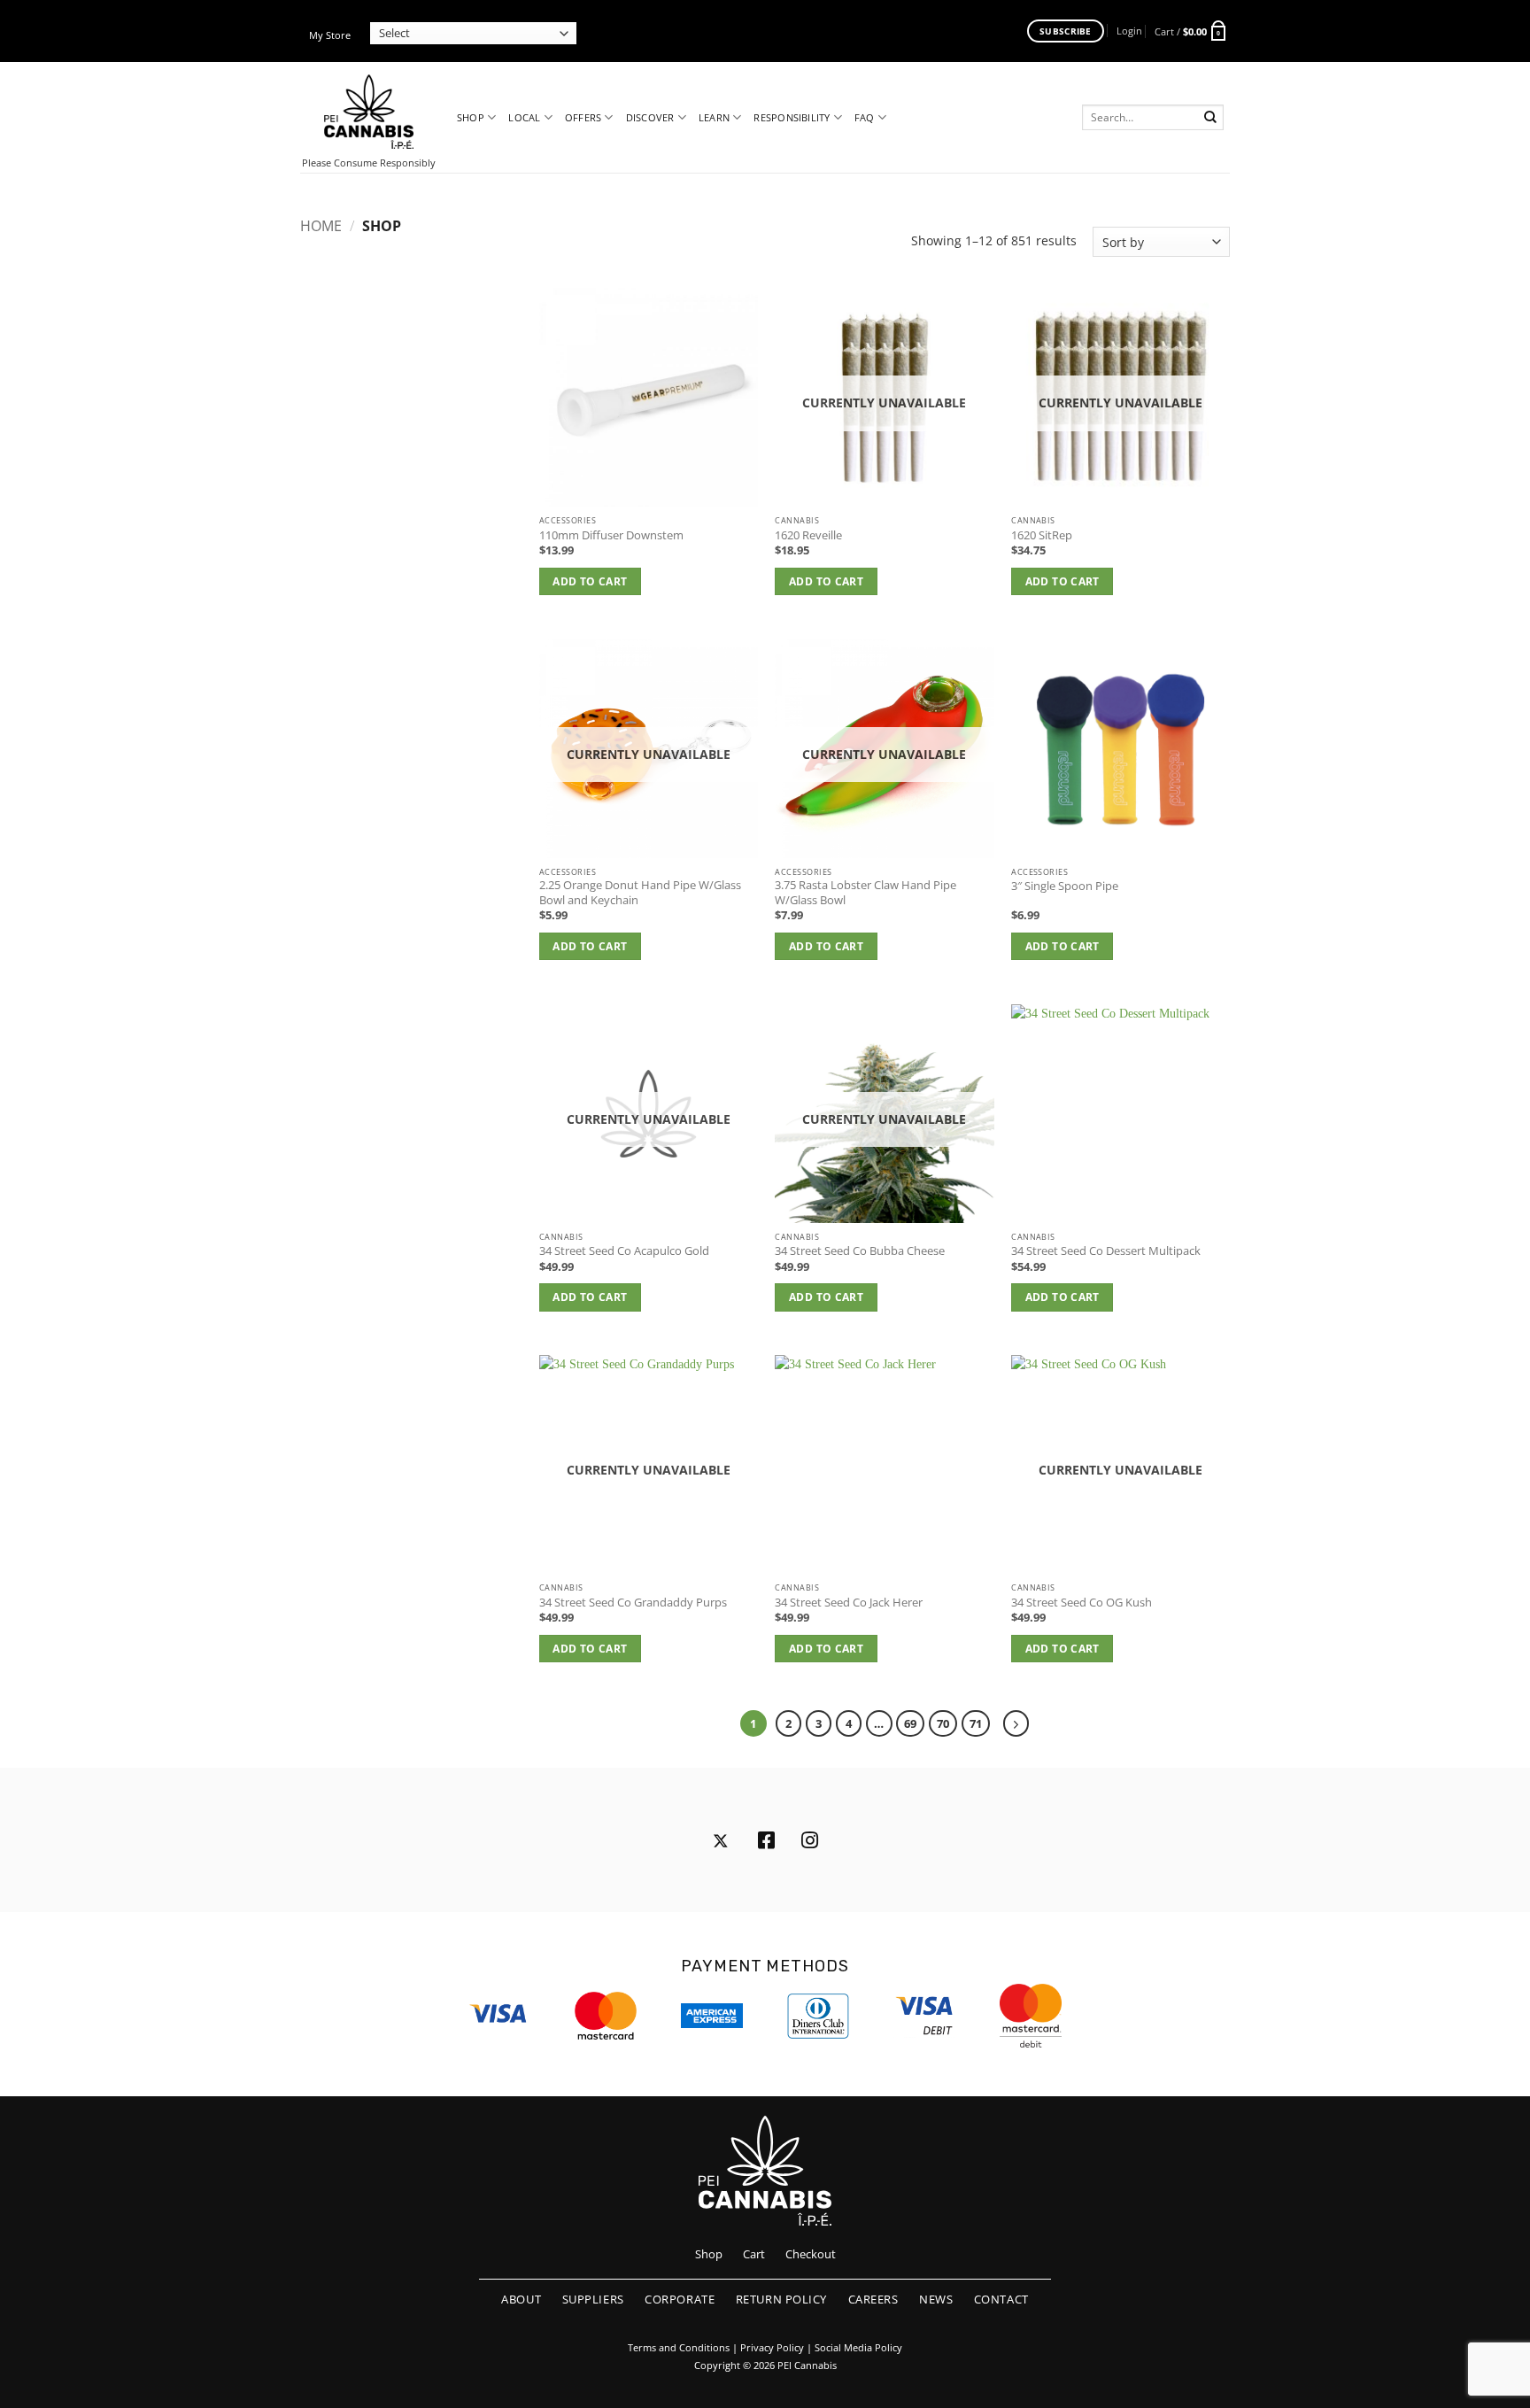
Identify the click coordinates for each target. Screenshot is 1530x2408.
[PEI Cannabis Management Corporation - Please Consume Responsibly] (369, 112)
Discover (650, 117)
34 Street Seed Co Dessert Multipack (1106, 1251)
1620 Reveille (808, 536)
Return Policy (781, 2299)
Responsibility (792, 117)
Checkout (811, 2254)
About (521, 2299)
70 (943, 1723)
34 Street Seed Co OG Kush (1082, 1603)
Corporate (680, 2299)
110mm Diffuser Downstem (611, 536)
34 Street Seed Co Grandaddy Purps (633, 1603)
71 (976, 1723)
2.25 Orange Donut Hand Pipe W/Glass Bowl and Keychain (640, 893)
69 (910, 1723)
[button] (1129, 31)
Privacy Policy (772, 2348)
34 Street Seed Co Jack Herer (849, 1603)
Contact (1001, 2299)
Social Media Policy (858, 2348)
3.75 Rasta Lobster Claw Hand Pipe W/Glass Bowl (865, 893)
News (936, 2299)
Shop (471, 117)
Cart (754, 2254)
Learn (714, 117)
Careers (873, 2299)
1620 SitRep (1042, 536)
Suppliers (593, 2299)
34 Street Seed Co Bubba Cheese (860, 1251)
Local (524, 117)
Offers (583, 117)
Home (321, 226)
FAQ (865, 117)
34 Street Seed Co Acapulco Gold (624, 1251)
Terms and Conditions (679, 2348)
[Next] (1016, 1723)
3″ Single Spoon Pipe (1065, 887)
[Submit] (1211, 117)
